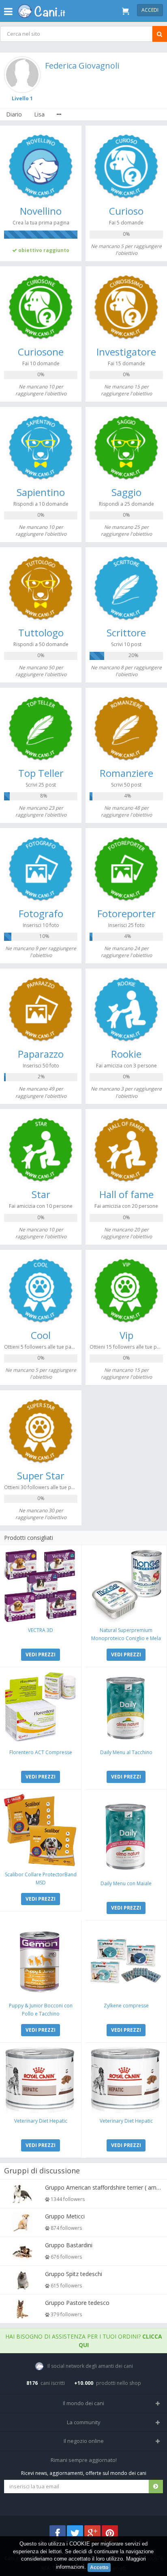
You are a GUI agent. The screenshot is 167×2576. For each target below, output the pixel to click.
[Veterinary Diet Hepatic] (41, 2080)
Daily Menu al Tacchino (126, 1752)
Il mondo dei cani (83, 2403)
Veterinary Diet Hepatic (41, 2121)
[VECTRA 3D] (41, 1586)
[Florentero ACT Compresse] (41, 1708)
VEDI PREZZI (41, 1654)
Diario (14, 114)
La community (84, 2422)
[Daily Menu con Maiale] (126, 1834)
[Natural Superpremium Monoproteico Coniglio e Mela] (126, 1586)
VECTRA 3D (41, 1630)
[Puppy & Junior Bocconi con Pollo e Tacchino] (41, 1961)
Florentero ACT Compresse (41, 1752)
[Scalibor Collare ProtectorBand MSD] (41, 1830)
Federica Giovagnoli (82, 66)
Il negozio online (84, 2441)
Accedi (150, 10)
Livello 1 (22, 98)
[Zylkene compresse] (126, 1961)
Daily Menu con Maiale (126, 1883)
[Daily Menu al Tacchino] (126, 1708)
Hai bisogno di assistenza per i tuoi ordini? (84, 2341)
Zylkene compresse (126, 2006)
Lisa (39, 114)
